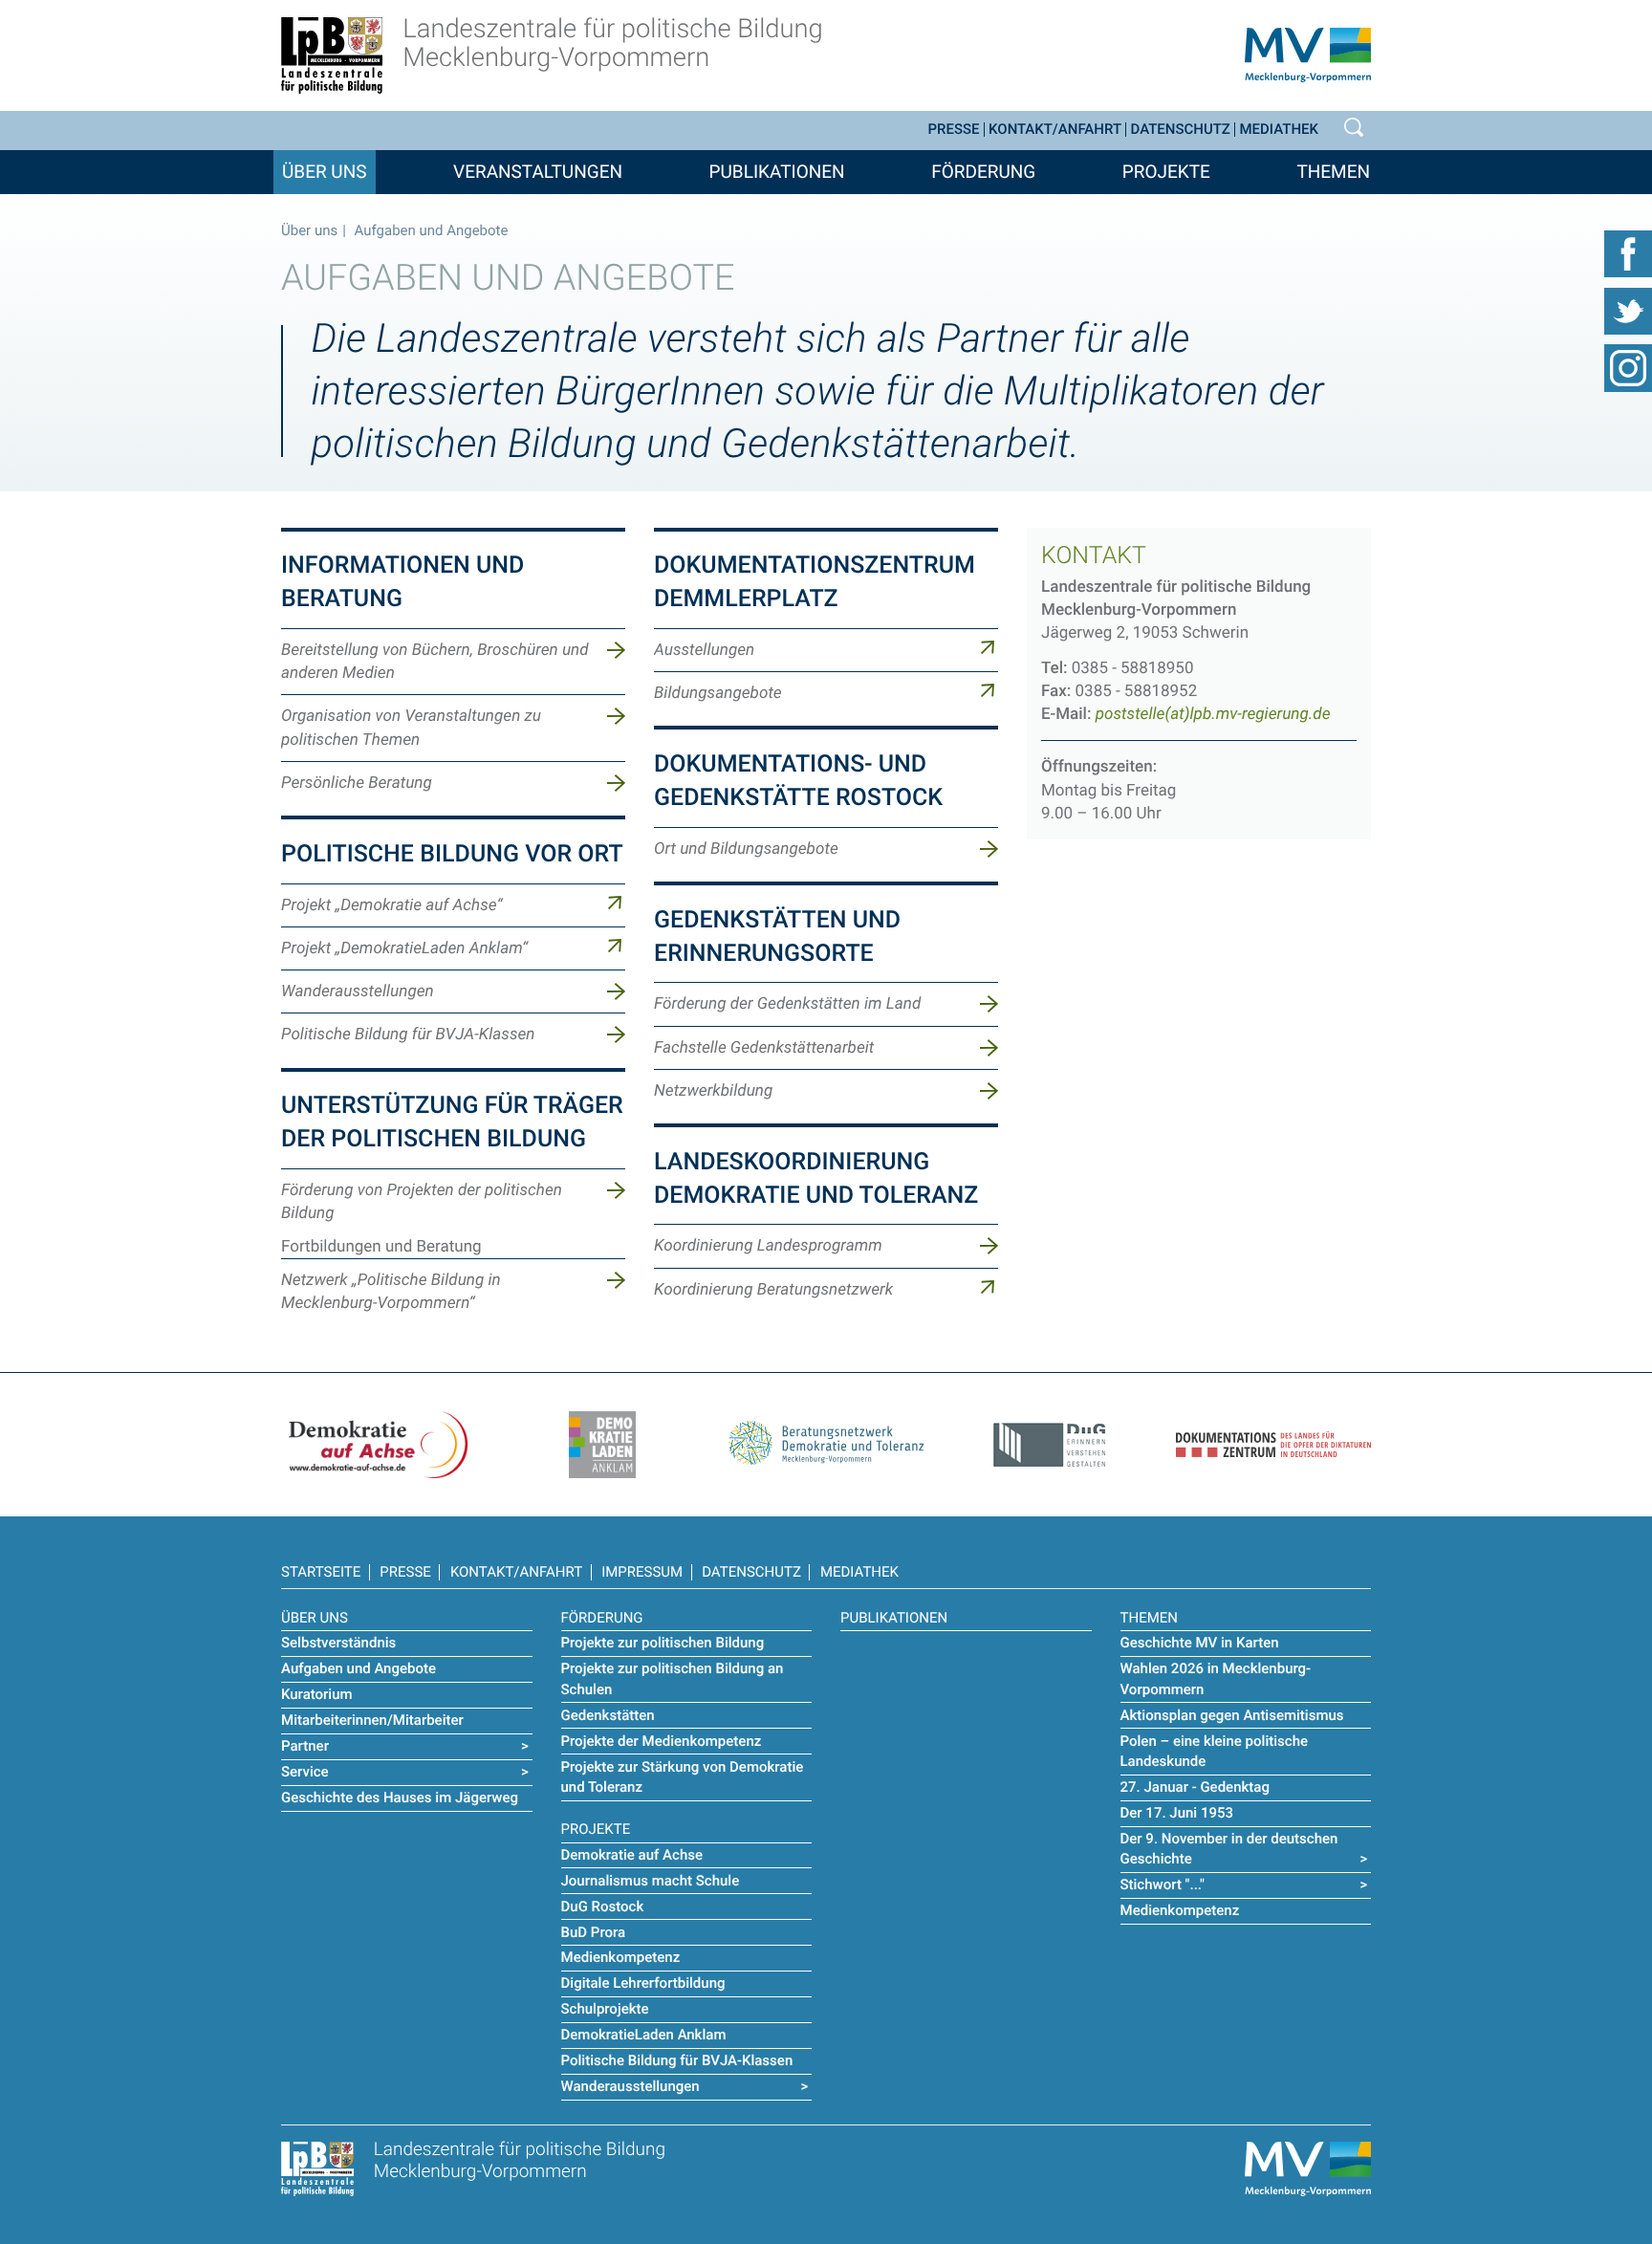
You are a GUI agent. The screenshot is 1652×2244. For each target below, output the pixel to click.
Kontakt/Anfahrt (1055, 130)
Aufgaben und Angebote (359, 1668)
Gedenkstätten (608, 1715)
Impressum (642, 1572)
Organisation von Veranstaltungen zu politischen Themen (411, 728)
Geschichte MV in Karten (1200, 1643)
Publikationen (777, 172)
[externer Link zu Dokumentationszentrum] (1273, 1433)
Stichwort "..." (1163, 1885)
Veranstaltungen (538, 172)
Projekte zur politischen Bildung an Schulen (673, 1678)
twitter (1628, 311)
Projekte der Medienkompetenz (662, 1741)
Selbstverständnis (338, 1643)
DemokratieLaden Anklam (644, 2035)
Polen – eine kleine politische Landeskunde (1215, 1751)
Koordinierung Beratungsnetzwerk (773, 1290)
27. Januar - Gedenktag (1195, 1787)
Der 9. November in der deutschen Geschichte (1229, 1849)
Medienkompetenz (621, 1957)
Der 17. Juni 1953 (1177, 1813)
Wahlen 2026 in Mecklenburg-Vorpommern (1216, 1678)
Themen (1333, 172)
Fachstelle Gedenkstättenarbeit (764, 1048)
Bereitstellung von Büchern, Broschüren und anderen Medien (435, 662)
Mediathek (1279, 130)
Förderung (983, 172)
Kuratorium (317, 1694)
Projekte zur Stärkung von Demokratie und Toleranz (683, 1777)
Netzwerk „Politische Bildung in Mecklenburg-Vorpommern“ (391, 1292)
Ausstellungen (704, 650)
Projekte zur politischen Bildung (663, 1643)
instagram (1628, 368)
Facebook (1628, 253)
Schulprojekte (605, 2009)
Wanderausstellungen (358, 991)
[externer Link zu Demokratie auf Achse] (379, 1444)
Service (305, 1772)
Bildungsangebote (718, 693)
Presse (954, 130)
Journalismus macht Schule (651, 1881)
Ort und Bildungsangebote (746, 849)
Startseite (321, 1572)
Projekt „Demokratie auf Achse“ (391, 905)
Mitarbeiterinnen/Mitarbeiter (372, 1720)
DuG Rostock (603, 1906)
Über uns (325, 172)
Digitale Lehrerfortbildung (643, 1983)
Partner (305, 1746)
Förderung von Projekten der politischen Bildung (422, 1202)
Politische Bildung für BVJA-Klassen (408, 1035)
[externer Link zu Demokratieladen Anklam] (602, 1444)
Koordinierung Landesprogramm (768, 1246)
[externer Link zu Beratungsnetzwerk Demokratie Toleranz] (826, 1437)
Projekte (1166, 172)
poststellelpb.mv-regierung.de (1213, 714)
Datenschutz (1181, 130)
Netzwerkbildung (713, 1091)
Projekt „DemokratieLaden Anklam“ (404, 948)
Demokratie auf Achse (632, 1855)
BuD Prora (594, 1932)
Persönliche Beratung (357, 783)
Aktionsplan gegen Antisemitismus (1232, 1715)
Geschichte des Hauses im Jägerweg (400, 1797)
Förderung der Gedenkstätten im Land (787, 1004)
